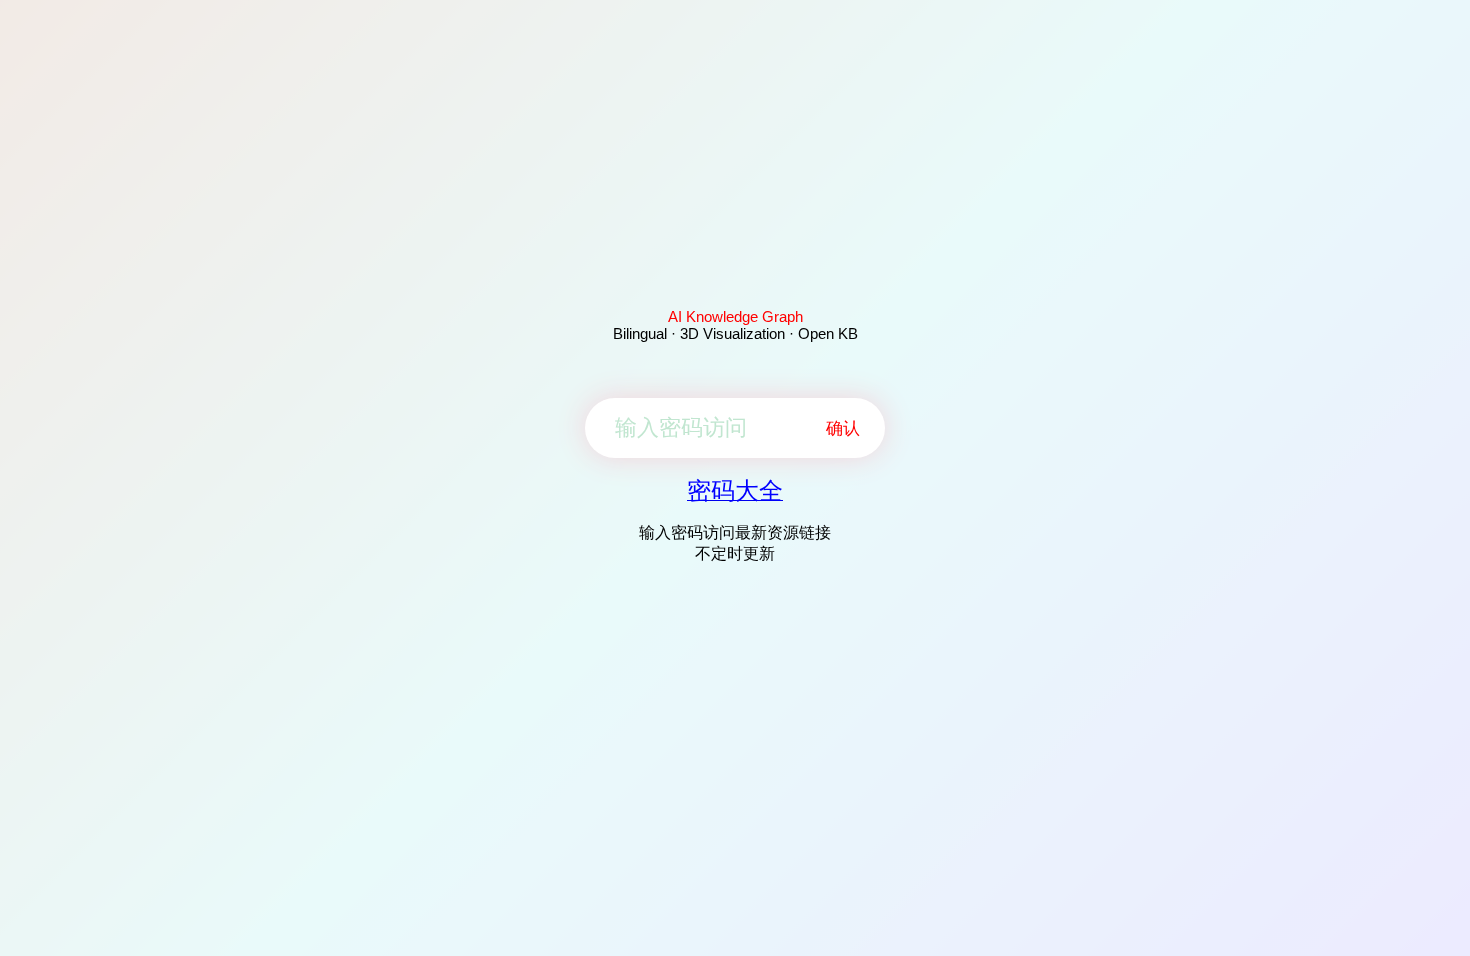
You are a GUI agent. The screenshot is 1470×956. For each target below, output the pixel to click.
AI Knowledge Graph (735, 316)
